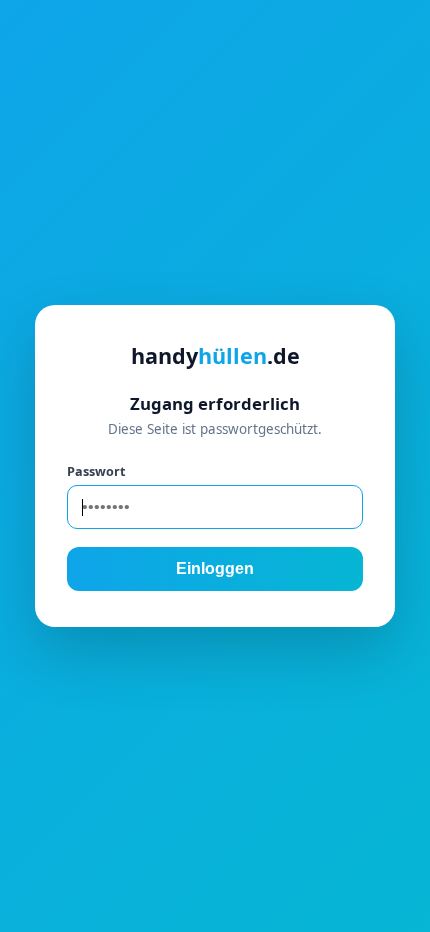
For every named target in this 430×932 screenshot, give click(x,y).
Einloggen (215, 568)
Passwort (96, 471)
